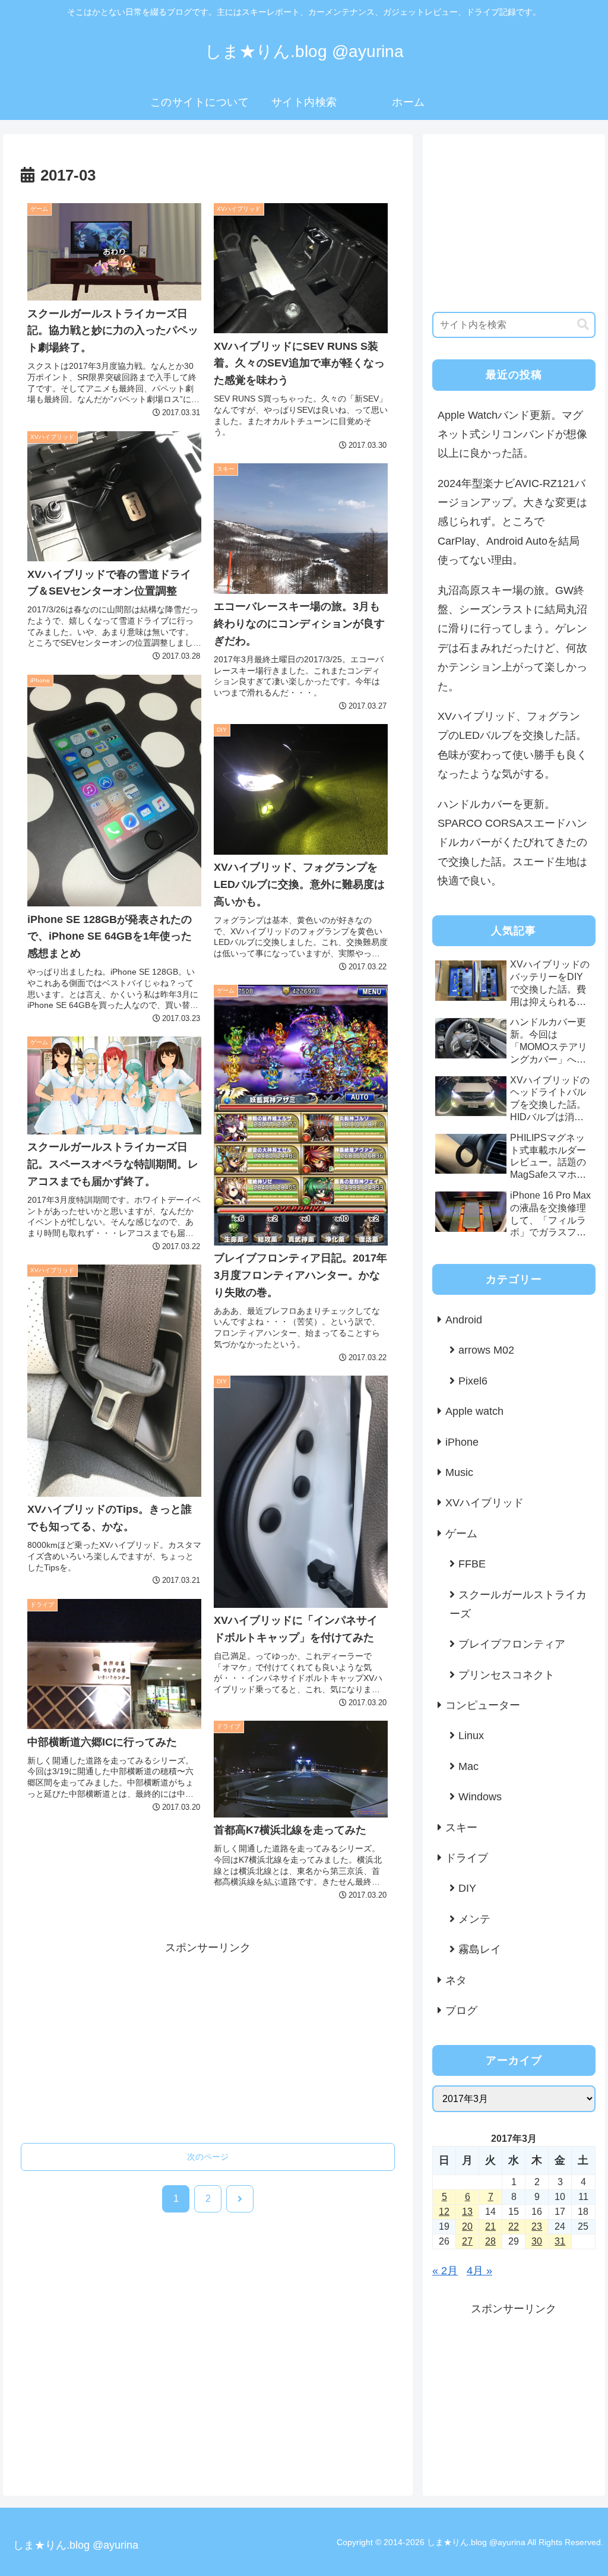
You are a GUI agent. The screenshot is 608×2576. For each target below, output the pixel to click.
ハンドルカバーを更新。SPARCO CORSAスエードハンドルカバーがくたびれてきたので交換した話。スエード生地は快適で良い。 (512, 843)
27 (467, 2241)
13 (467, 2212)
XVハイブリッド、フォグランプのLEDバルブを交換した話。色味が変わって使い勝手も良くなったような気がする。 (512, 745)
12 (444, 2212)
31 (560, 2241)
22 (514, 2226)
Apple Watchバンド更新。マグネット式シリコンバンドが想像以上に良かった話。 (512, 434)
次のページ (208, 2157)
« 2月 (445, 2271)
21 (490, 2226)
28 (490, 2241)
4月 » (479, 2271)
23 (537, 2226)
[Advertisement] (208, 2041)
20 (467, 2226)
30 (537, 2241)
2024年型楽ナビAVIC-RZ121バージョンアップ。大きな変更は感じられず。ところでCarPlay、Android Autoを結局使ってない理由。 (512, 522)
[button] (583, 325)
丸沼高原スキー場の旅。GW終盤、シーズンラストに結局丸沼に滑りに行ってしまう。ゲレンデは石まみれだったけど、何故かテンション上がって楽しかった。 (512, 639)
